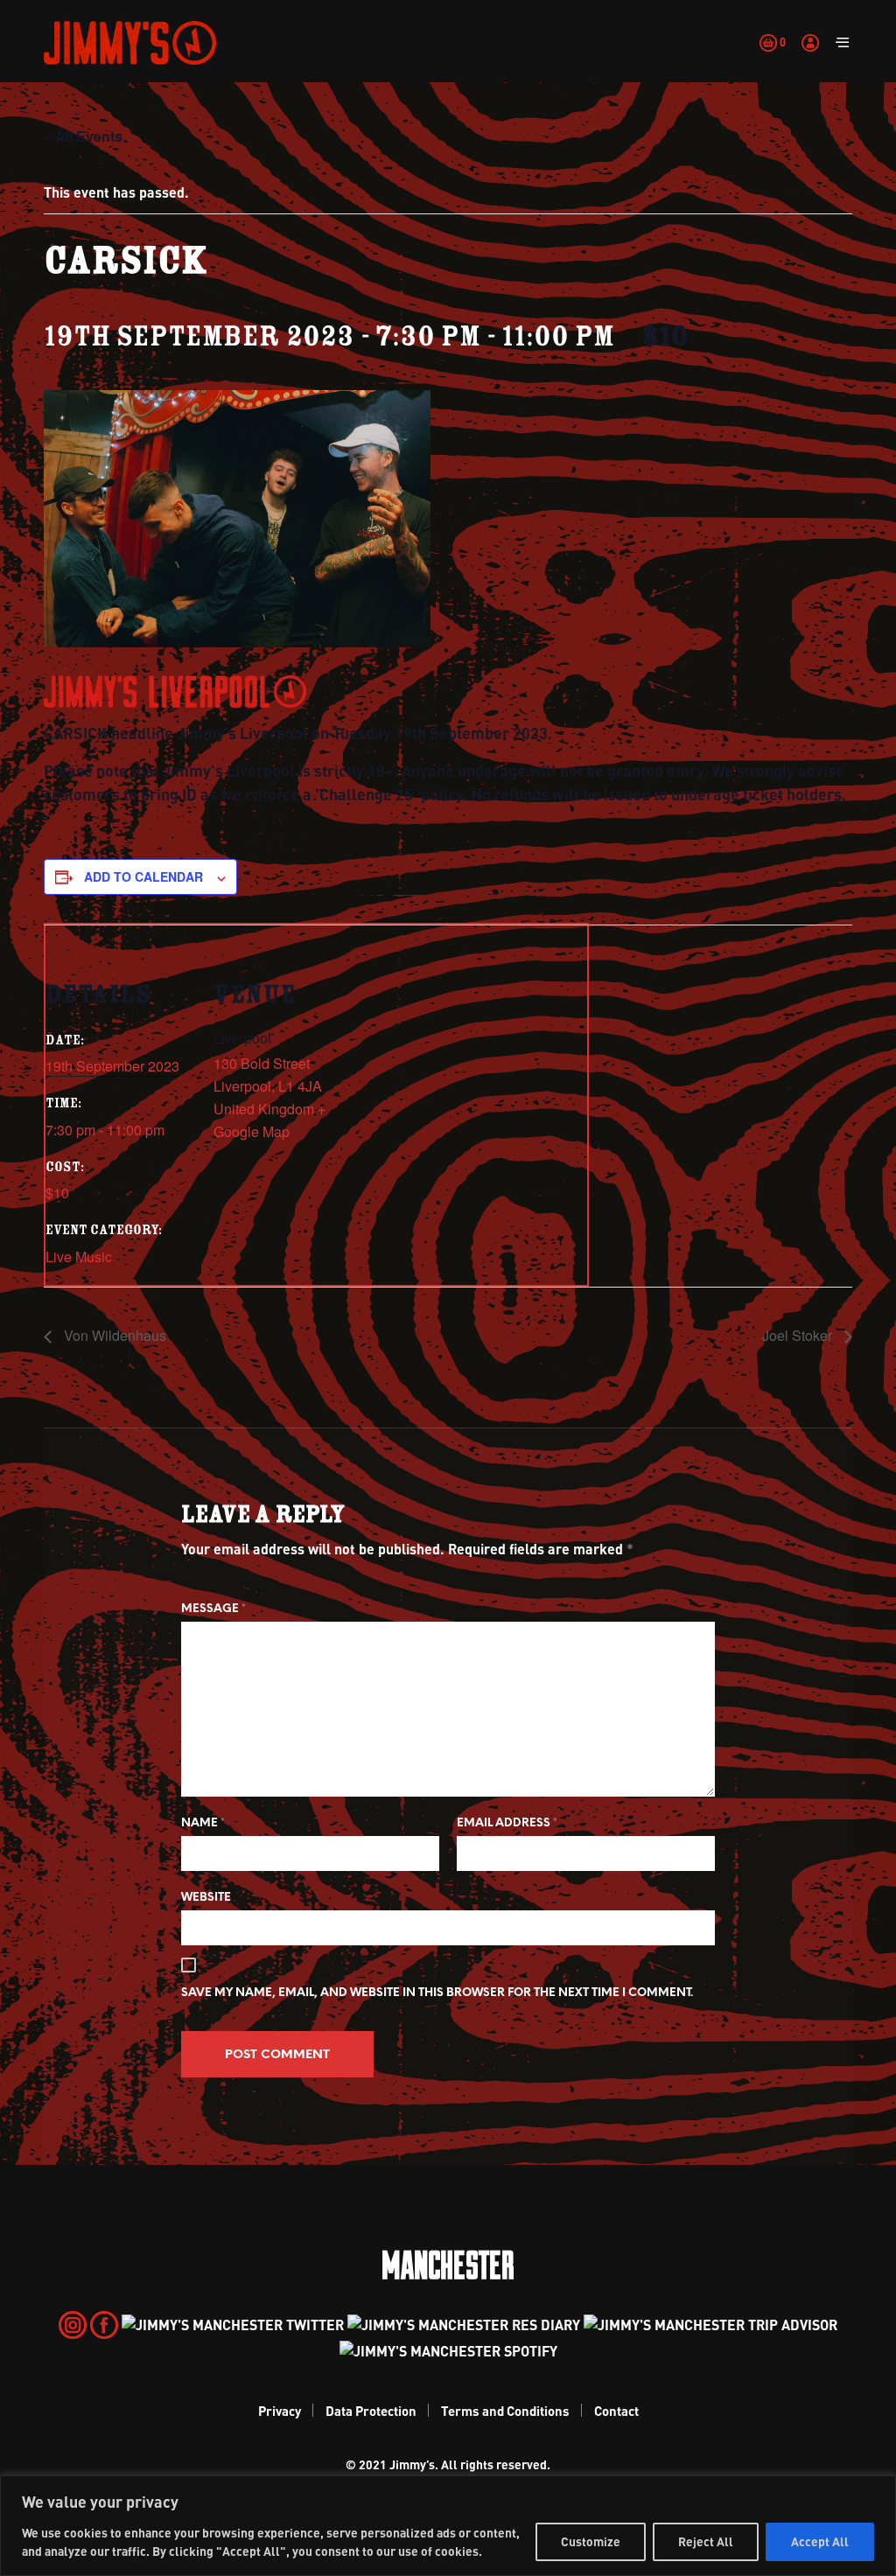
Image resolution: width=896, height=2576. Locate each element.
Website (206, 1898)
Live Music (79, 1257)
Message (213, 1609)
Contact (616, 2411)
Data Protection (371, 2411)
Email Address (507, 1823)
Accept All (820, 2541)
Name (203, 1823)
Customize (591, 2541)
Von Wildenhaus (113, 1335)
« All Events (83, 136)
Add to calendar (143, 876)
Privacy (280, 2411)
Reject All (706, 2541)
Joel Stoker (799, 1335)
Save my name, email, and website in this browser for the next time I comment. (437, 1993)
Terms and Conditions (505, 2411)
